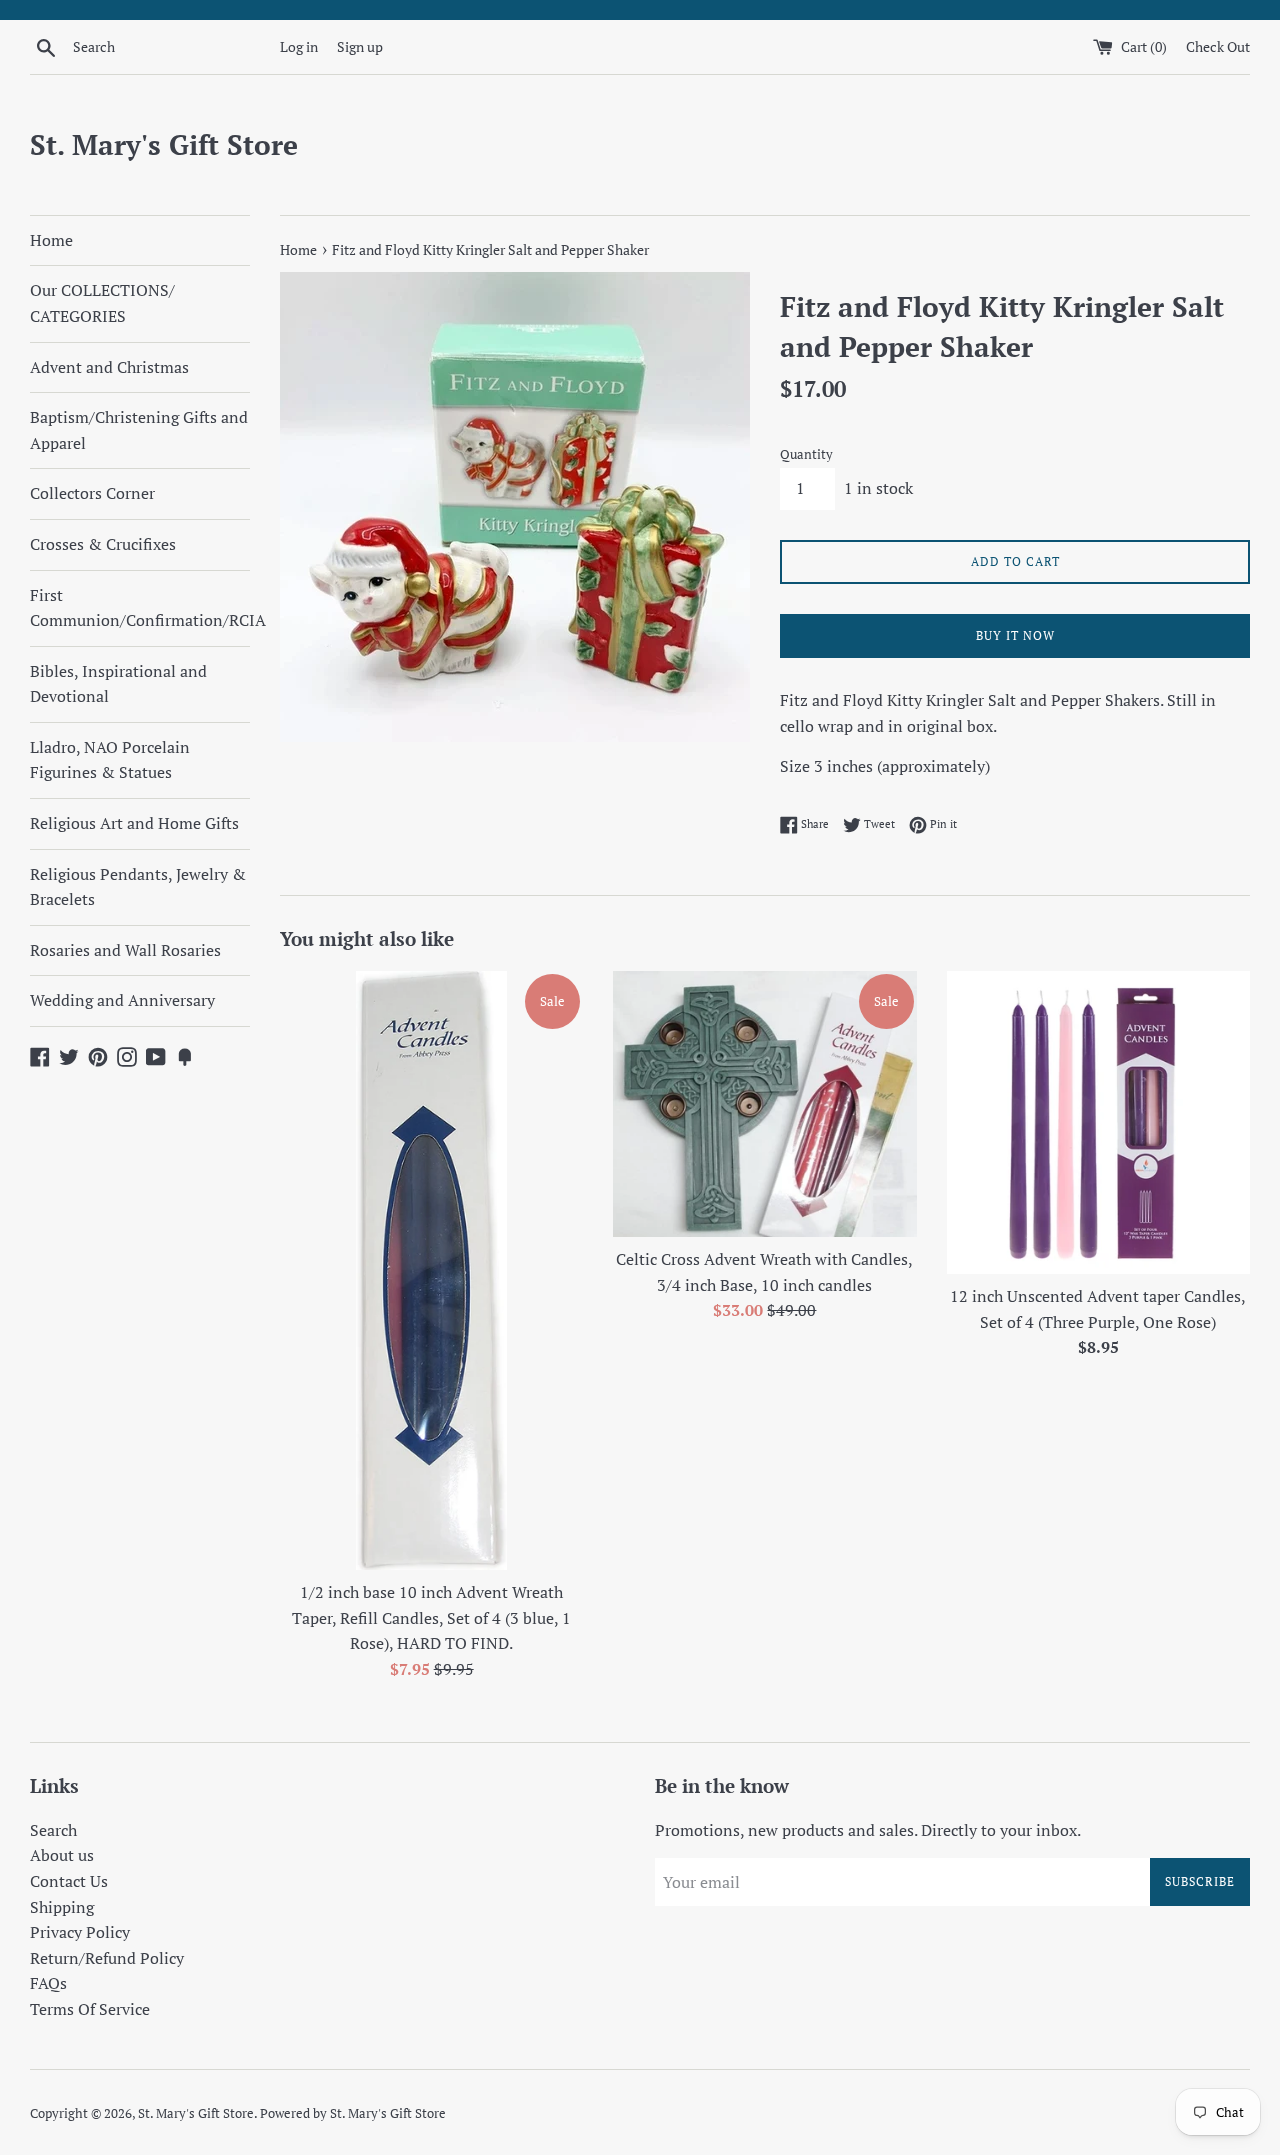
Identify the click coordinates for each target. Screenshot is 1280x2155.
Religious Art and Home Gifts (134, 823)
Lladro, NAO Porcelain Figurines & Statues (110, 760)
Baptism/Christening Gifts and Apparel (139, 430)
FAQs (48, 1983)
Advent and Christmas (109, 367)
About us (62, 1855)
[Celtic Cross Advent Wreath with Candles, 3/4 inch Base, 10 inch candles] (764, 1104)
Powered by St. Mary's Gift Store (353, 2113)
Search (53, 1830)
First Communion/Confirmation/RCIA (140, 608)
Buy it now (1015, 635)
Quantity (806, 454)
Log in (299, 46)
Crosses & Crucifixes (103, 544)
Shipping (62, 1907)
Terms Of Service (90, 2009)
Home (51, 240)
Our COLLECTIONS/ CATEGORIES (102, 303)
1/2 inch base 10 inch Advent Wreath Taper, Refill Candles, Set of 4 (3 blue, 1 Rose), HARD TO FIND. (431, 1617)
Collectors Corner (92, 493)
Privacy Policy (80, 1932)
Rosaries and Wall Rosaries (125, 950)
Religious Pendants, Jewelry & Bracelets (138, 887)
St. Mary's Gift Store (164, 144)
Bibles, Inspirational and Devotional (118, 684)
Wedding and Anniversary (122, 1000)
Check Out (1218, 46)
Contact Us (69, 1881)
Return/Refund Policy (107, 1958)
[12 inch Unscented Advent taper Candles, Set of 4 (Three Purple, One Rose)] (1098, 1122)
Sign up (360, 46)
